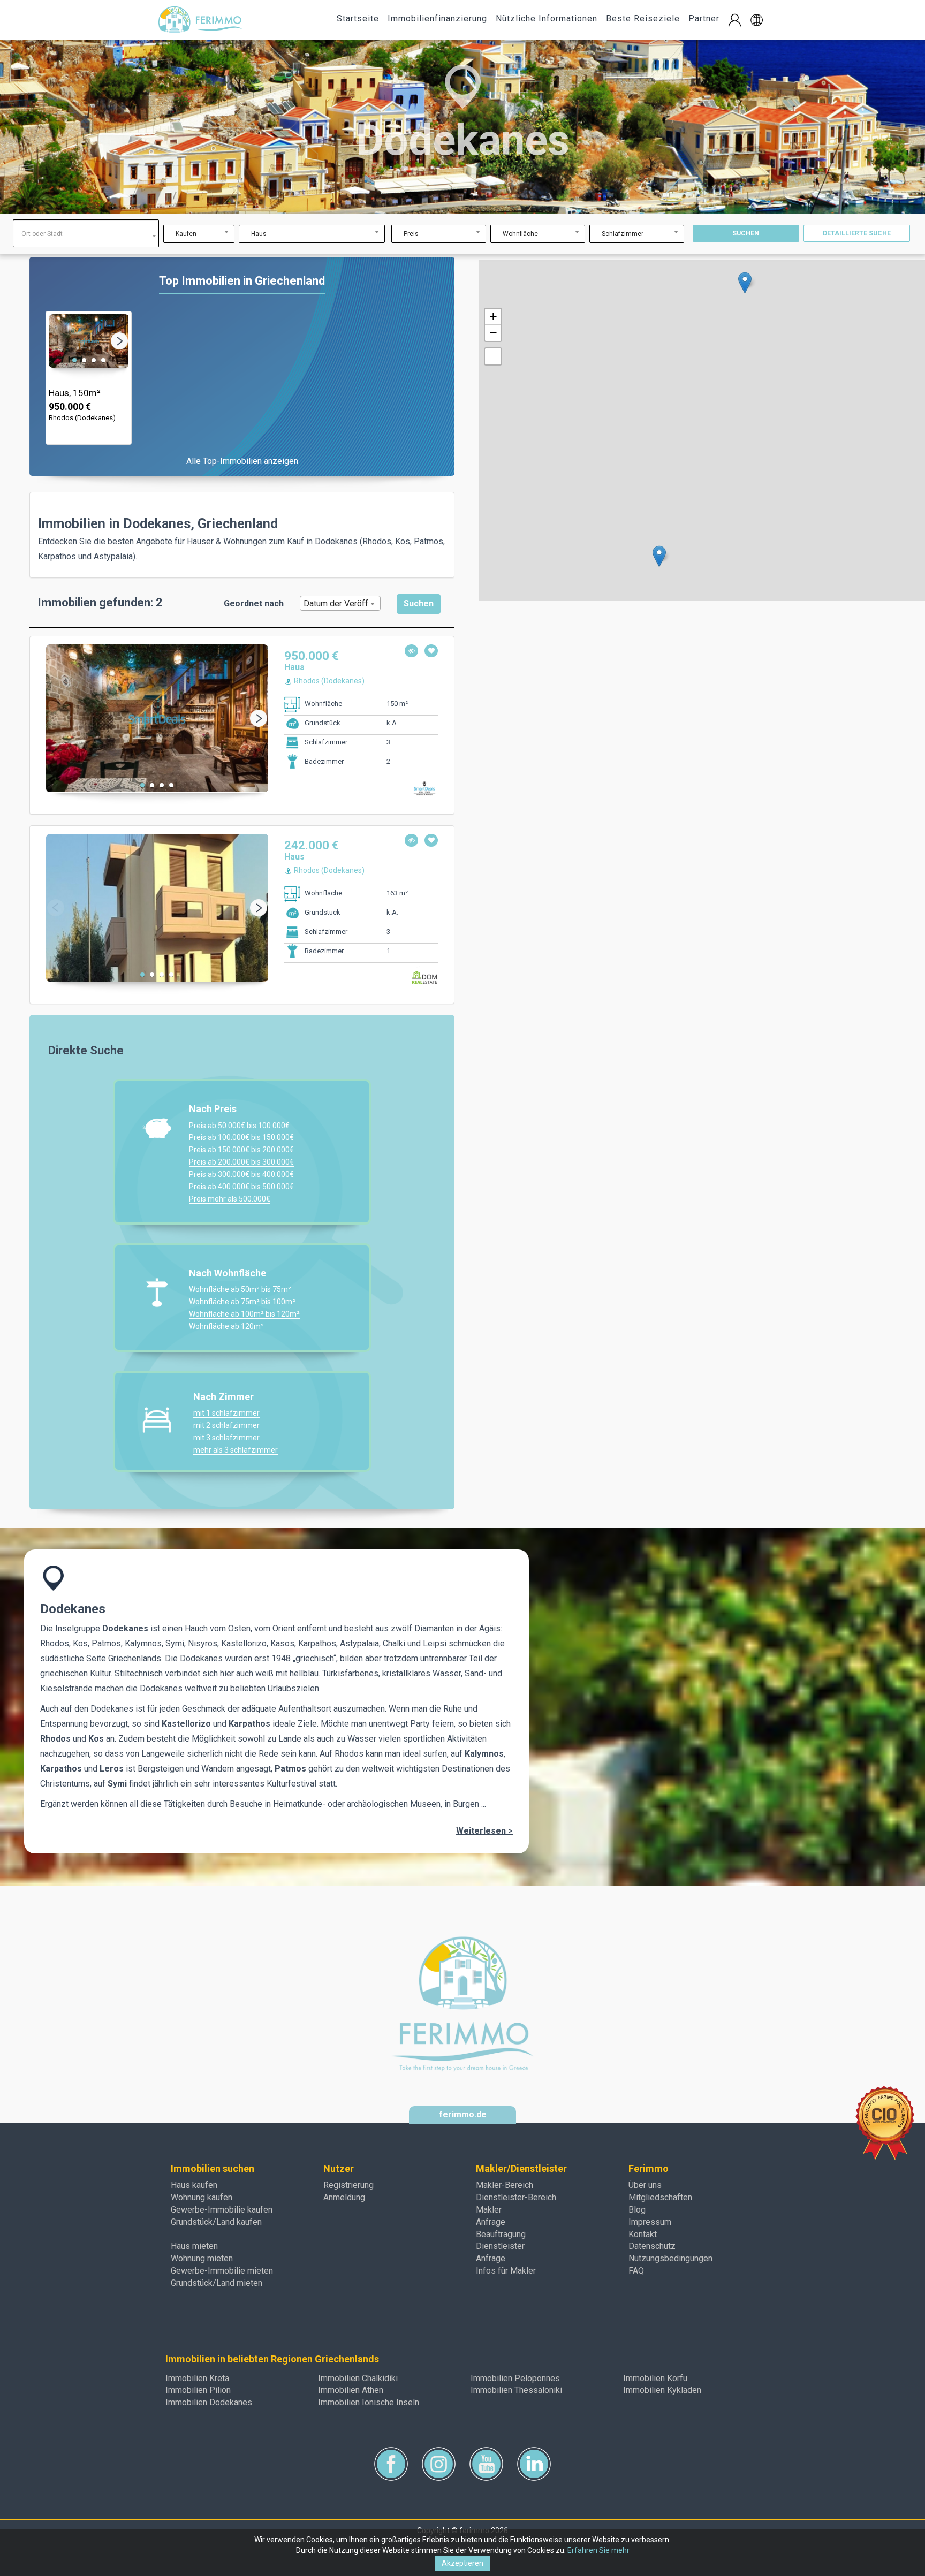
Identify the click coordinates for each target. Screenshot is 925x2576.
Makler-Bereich (505, 2185)
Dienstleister (500, 2246)
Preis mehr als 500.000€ (230, 1199)
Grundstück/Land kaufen (216, 2222)
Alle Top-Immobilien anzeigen (242, 461)
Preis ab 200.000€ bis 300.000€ (241, 1162)
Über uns (645, 2185)
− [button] (493, 333)
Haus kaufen (194, 2185)
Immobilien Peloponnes (515, 2378)
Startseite (358, 18)
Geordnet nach (254, 603)
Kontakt (643, 2234)
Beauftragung (501, 2234)
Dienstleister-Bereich (516, 2197)
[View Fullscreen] (493, 356)
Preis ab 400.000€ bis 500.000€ (241, 1187)
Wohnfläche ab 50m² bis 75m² (240, 1289)
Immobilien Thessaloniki (516, 2390)
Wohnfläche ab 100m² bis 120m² (244, 1314)
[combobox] (86, 233)
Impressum (650, 2222)
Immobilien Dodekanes (209, 2402)
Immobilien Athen (351, 2390)
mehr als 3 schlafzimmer (236, 1450)
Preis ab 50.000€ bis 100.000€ (239, 1126)
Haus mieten (194, 2246)
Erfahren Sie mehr (598, 2550)
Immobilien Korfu (655, 2378)
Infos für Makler (506, 2271)
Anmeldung (344, 2197)
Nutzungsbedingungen (670, 2258)
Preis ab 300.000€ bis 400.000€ (241, 1174)
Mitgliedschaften (660, 2197)
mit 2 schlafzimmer (226, 1425)
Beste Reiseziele (643, 18)
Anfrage (491, 2222)
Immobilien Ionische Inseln (369, 2402)
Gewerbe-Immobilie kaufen (222, 2210)
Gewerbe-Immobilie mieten (222, 2271)
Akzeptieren (462, 2563)
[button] (757, 20)
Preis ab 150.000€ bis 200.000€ (241, 1150)
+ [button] (493, 317)
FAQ (636, 2271)
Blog (637, 2210)
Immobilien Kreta (197, 2378)
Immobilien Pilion (198, 2390)
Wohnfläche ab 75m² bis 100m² (242, 1302)
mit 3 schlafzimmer (226, 1438)
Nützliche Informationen (547, 18)
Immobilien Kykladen (662, 2390)
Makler (489, 2210)
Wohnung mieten (202, 2258)
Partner (704, 18)
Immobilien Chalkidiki (358, 2378)
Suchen (746, 233)
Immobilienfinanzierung (437, 18)
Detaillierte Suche (857, 233)
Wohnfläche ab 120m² (226, 1326)
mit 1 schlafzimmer (226, 1413)
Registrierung (348, 2185)
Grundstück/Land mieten (217, 2283)
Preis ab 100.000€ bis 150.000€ (241, 1137)
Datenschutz (652, 2246)
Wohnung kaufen (202, 2197)
